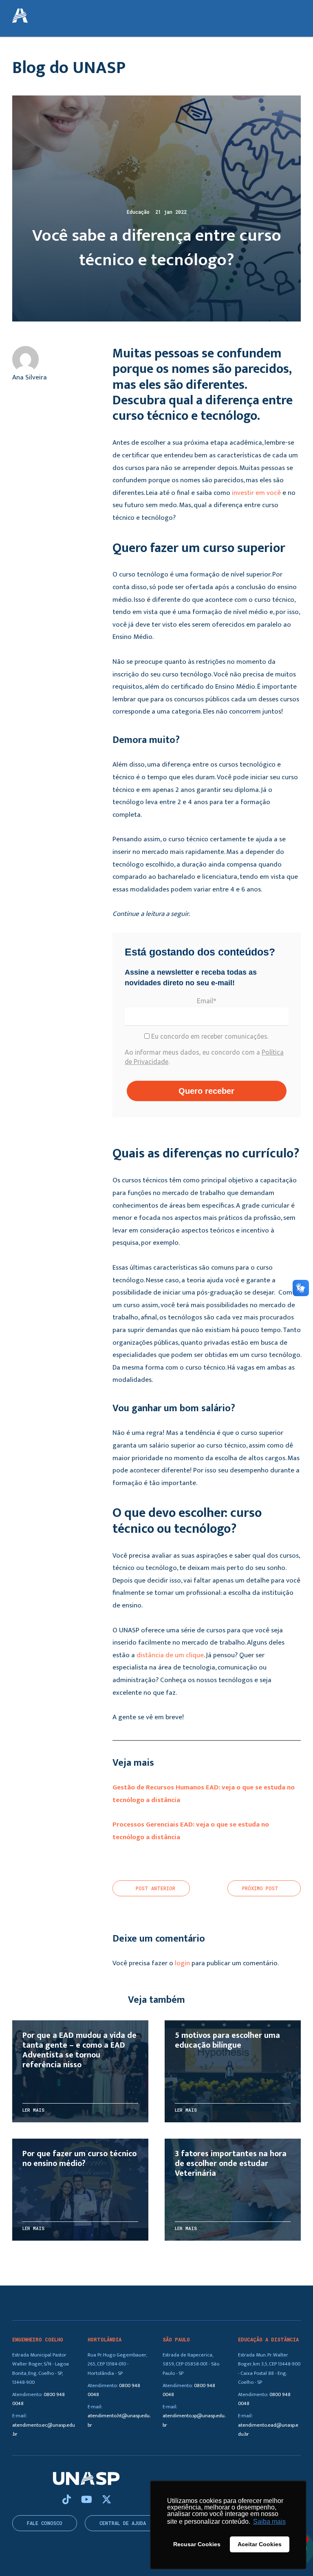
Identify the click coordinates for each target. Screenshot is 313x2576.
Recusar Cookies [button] (197, 2544)
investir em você (256, 493)
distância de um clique (170, 1655)
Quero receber (206, 1091)
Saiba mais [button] (269, 2522)
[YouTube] (88, 2500)
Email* (207, 1001)
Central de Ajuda (123, 2523)
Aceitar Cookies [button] (260, 2544)
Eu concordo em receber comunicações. (209, 1036)
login (182, 1963)
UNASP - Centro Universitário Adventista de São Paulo (20, 16)
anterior (155, 1888)
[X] (107, 2500)
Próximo (260, 1888)
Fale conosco (45, 2523)
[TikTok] (68, 2500)
